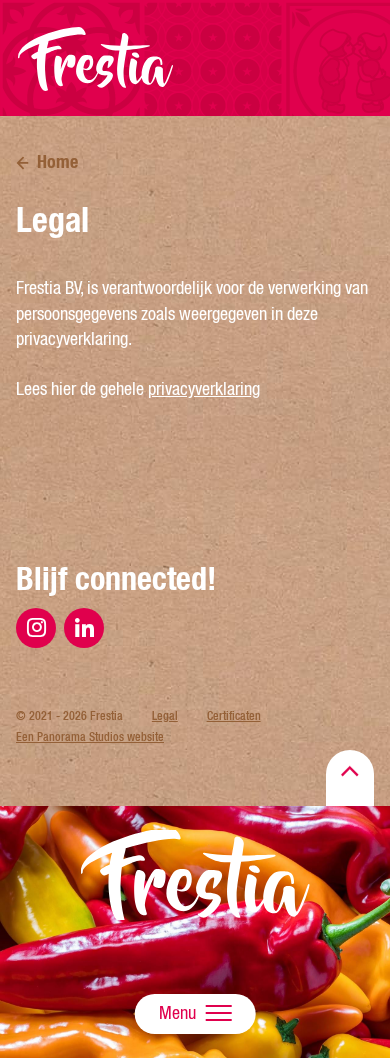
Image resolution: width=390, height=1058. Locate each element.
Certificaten (234, 716)
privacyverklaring (204, 389)
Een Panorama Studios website (90, 737)
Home (57, 162)
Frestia (96, 59)
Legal (165, 716)
